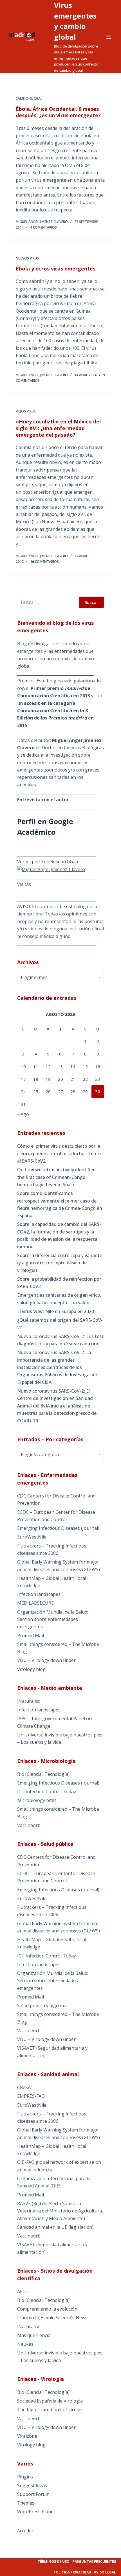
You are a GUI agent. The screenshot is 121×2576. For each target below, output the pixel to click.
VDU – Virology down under (46, 1660)
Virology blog (31, 1669)
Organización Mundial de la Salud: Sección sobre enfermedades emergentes (53, 1619)
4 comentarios (43, 227)
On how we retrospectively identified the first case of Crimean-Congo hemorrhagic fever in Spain (56, 1177)
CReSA (24, 2087)
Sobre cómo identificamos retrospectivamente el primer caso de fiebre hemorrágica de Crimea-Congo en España (60, 1204)
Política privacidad (72, 2572)
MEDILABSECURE (35, 1603)
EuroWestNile (32, 1537)
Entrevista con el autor (43, 800)
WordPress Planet (36, 2512)
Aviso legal (105, 2572)
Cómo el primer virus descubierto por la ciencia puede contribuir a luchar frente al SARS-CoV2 (59, 1153)
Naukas (25, 2344)
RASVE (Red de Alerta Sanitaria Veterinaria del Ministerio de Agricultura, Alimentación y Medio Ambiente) (60, 2211)
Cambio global (29, 99)
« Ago (23, 1114)
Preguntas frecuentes (94, 2562)
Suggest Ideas (32, 2485)
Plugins (25, 2477)
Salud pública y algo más (43, 2006)
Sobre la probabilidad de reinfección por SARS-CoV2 (59, 1283)
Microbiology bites (37, 1800)
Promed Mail (31, 1636)
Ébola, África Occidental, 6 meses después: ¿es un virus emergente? (58, 112)
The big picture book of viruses (50, 2410)
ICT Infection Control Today (47, 1792)
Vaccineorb (29, 1825)
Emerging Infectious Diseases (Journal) (58, 1528)
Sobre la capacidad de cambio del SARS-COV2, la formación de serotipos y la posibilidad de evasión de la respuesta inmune (59, 1235)
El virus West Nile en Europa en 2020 (56, 1311)
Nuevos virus (27, 258)
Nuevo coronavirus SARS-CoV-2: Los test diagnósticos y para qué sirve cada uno (60, 1340)
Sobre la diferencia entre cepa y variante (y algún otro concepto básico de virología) (60, 1263)
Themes (26, 2503)
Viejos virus (26, 411)
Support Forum (33, 2494)
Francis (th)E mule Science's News (52, 2318)
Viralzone (27, 2436)
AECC (23, 2291)
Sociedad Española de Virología (50, 2401)
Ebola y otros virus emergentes (56, 269)
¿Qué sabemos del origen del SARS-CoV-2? (60, 1324)
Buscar (91, 602)
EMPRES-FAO (31, 2096)
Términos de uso (54, 2562)
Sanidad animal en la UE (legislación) (55, 2227)
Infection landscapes (39, 1594)
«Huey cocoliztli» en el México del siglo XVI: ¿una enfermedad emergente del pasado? (58, 428)
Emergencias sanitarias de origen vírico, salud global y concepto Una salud (59, 1299)
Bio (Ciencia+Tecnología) (43, 1774)
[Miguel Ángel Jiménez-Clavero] (51, 869)
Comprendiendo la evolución (47, 2309)
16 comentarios (44, 562)
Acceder (25, 2530)
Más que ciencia (34, 2335)
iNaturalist (28, 1701)
